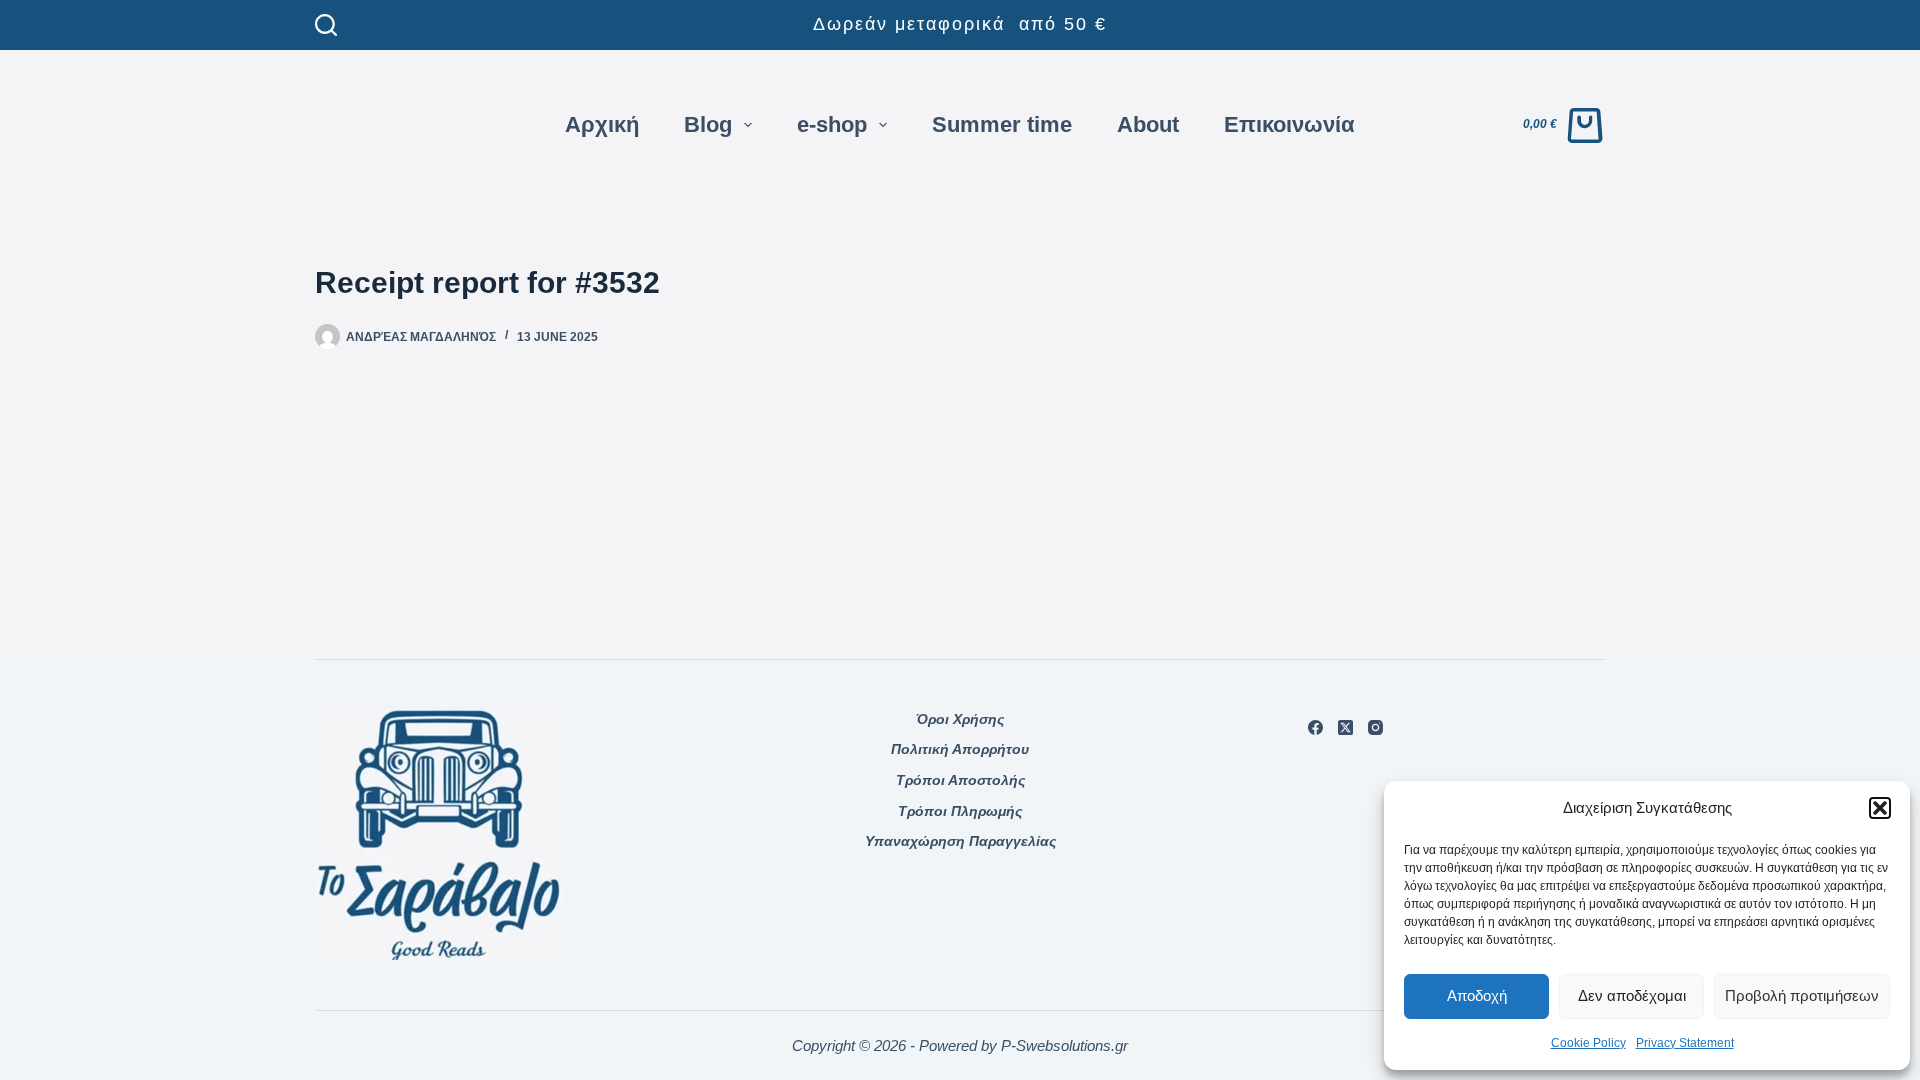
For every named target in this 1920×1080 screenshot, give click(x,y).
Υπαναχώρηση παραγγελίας (960, 841)
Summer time (1002, 124)
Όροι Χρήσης (960, 719)
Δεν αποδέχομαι (1632, 995)
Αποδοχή (1477, 995)
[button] (1880, 808)
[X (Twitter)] (1345, 727)
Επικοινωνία (1289, 124)
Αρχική (602, 124)
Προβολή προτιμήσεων (1802, 995)
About (1148, 124)
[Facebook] (1315, 727)
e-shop (832, 124)
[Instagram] (1375, 727)
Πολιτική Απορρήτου (960, 749)
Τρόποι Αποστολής (960, 780)
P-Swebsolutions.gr (1064, 1045)
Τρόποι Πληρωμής (960, 811)
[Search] (326, 25)
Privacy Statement (1685, 1043)
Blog (708, 124)
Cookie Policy (1588, 1043)
